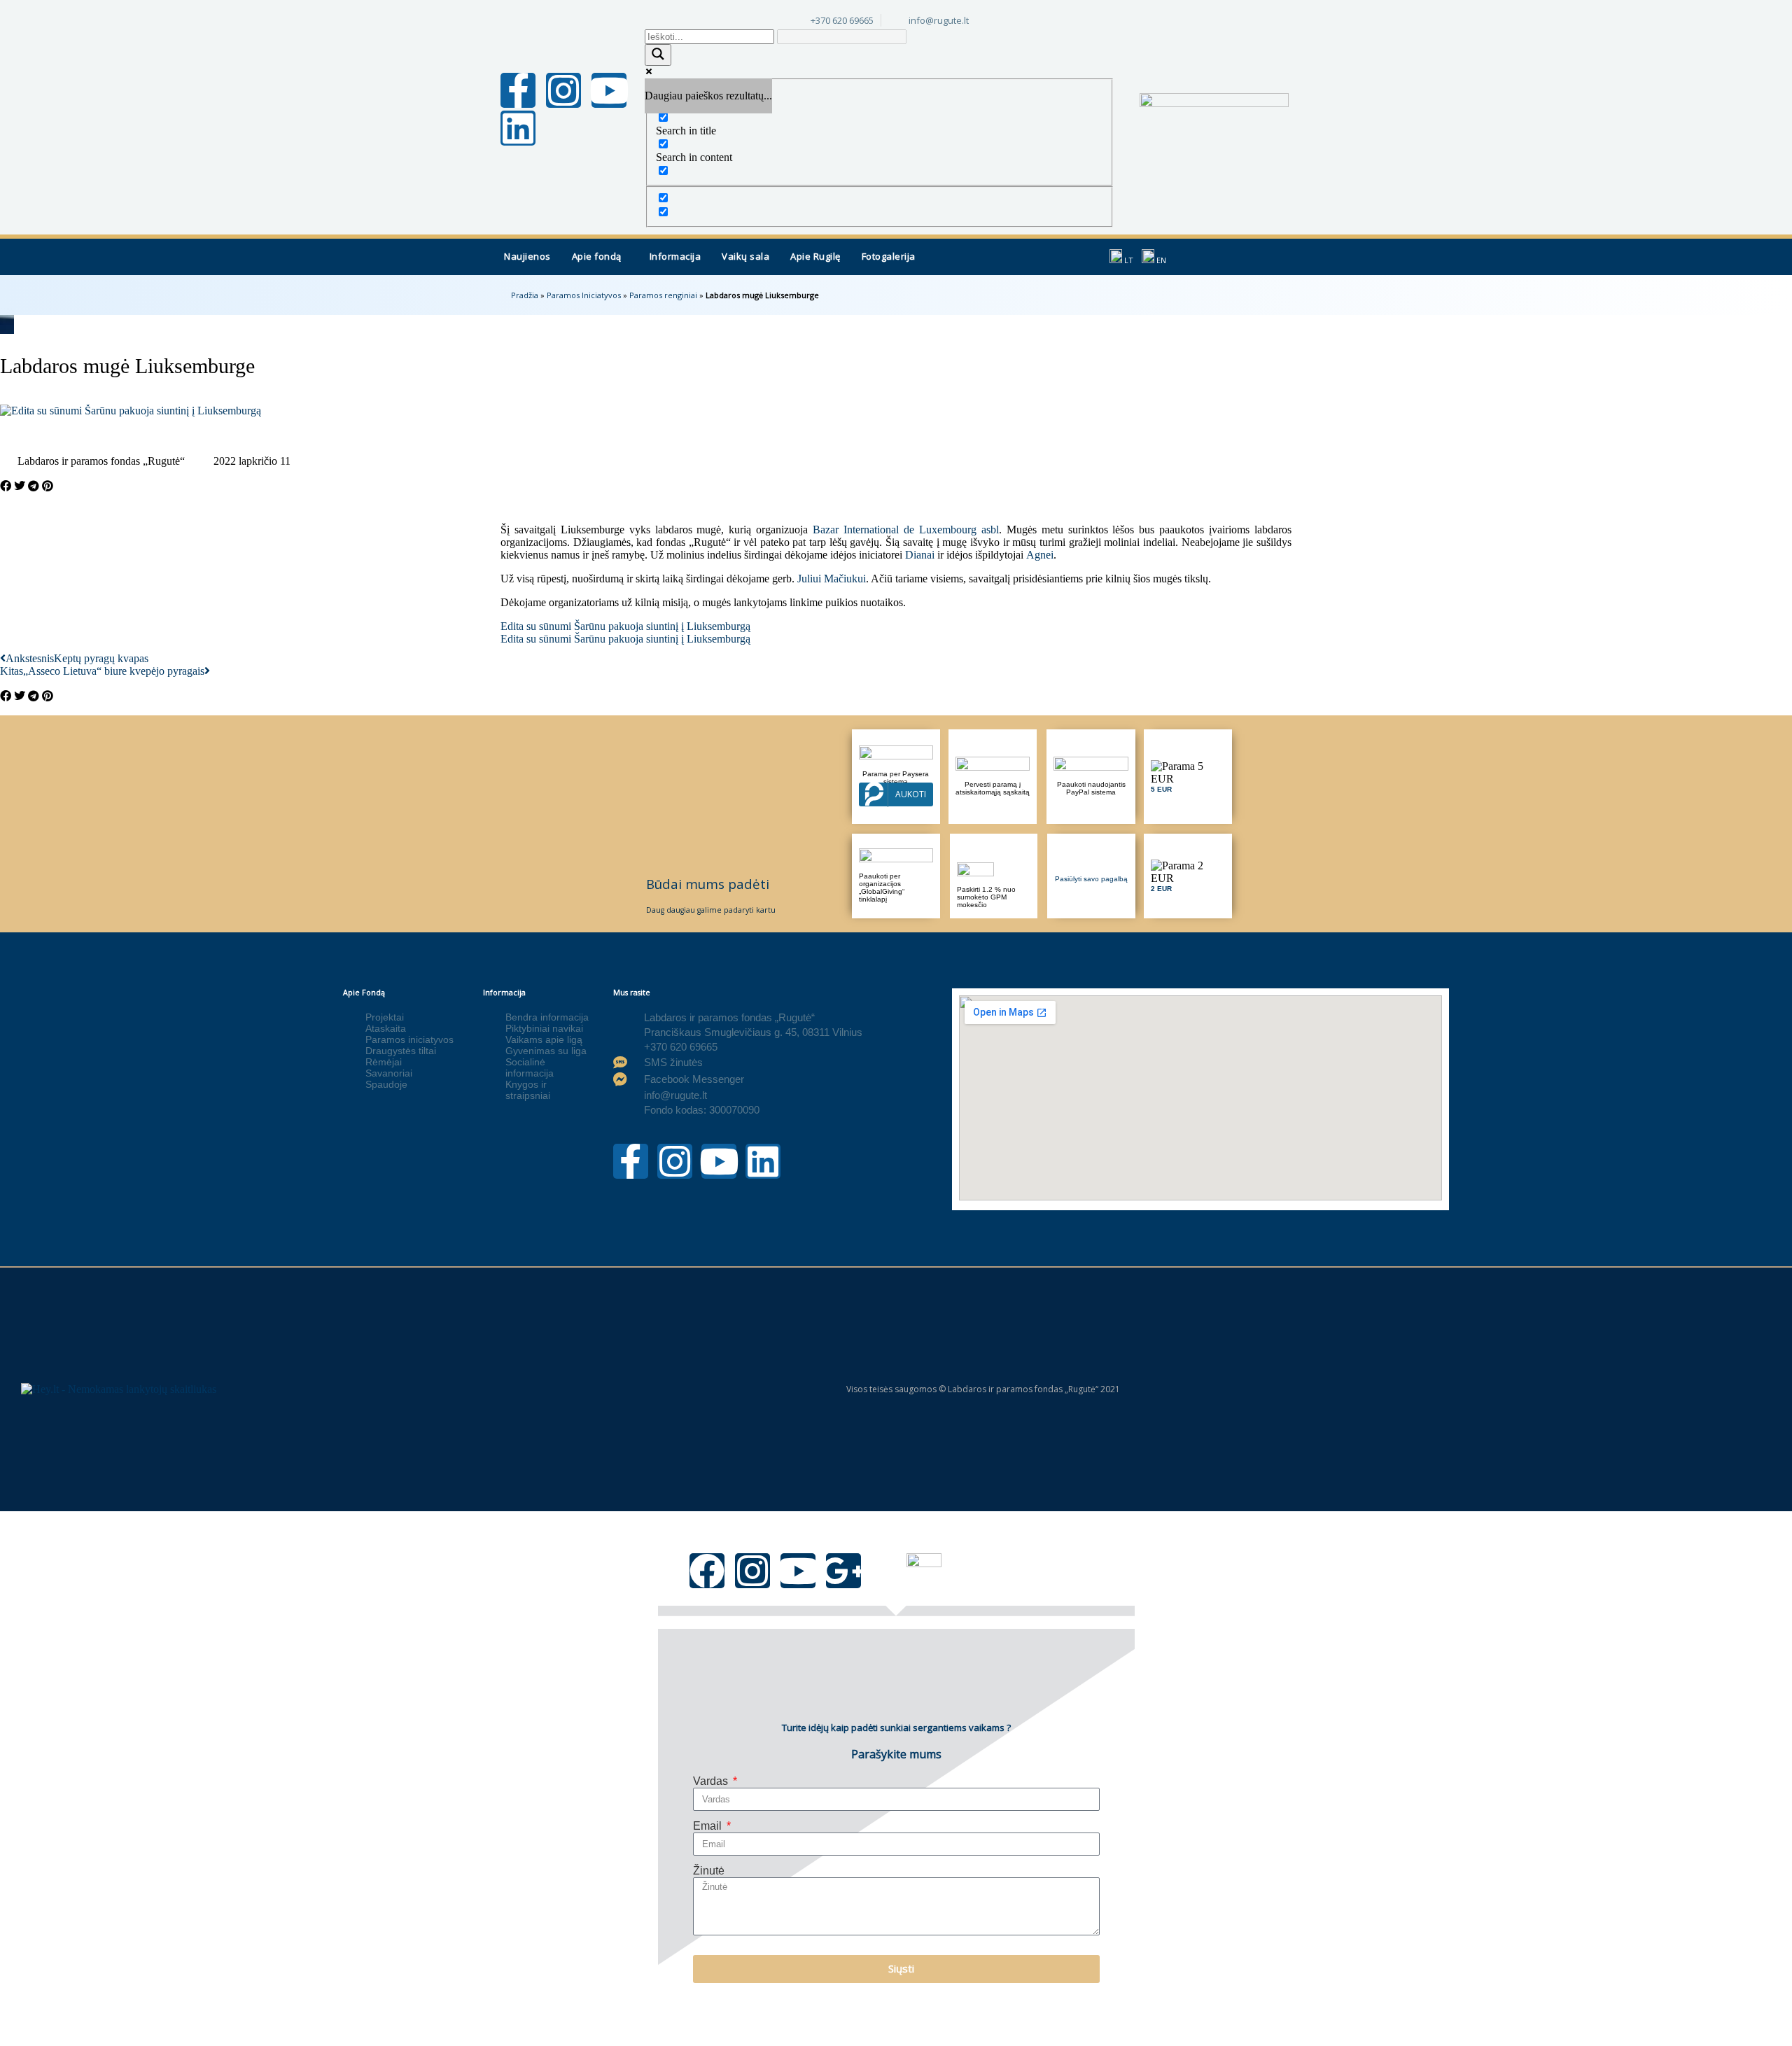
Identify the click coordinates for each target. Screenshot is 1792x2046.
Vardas (712, 1781)
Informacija (675, 256)
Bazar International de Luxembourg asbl (906, 530)
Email (709, 1826)
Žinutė (709, 1871)
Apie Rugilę (815, 256)
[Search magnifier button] (658, 55)
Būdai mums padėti (708, 884)
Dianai (920, 555)
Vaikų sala (745, 256)
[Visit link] (1188, 777)
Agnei (1040, 555)
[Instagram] (563, 90)
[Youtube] (609, 90)
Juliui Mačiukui (832, 579)
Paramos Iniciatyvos (584, 295)
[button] (600, 257)
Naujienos (527, 256)
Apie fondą (597, 256)
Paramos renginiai (663, 295)
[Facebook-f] (518, 90)
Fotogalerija (889, 256)
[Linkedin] (518, 128)
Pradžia (525, 295)
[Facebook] (707, 1571)
